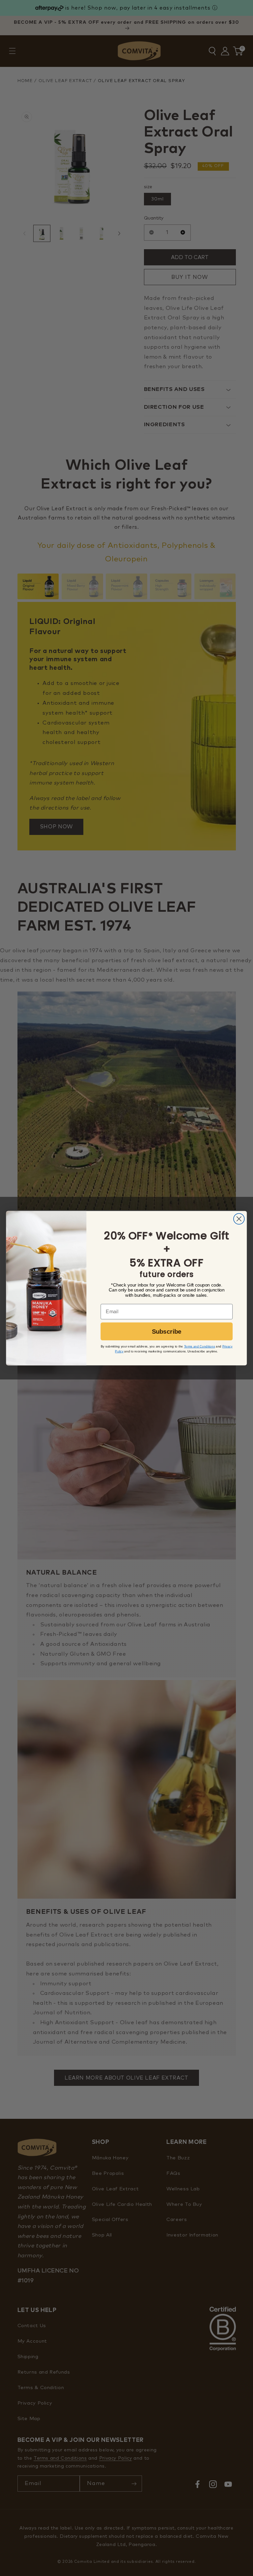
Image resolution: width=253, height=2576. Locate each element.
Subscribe (167, 1332)
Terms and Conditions (200, 1346)
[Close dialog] (239, 1219)
